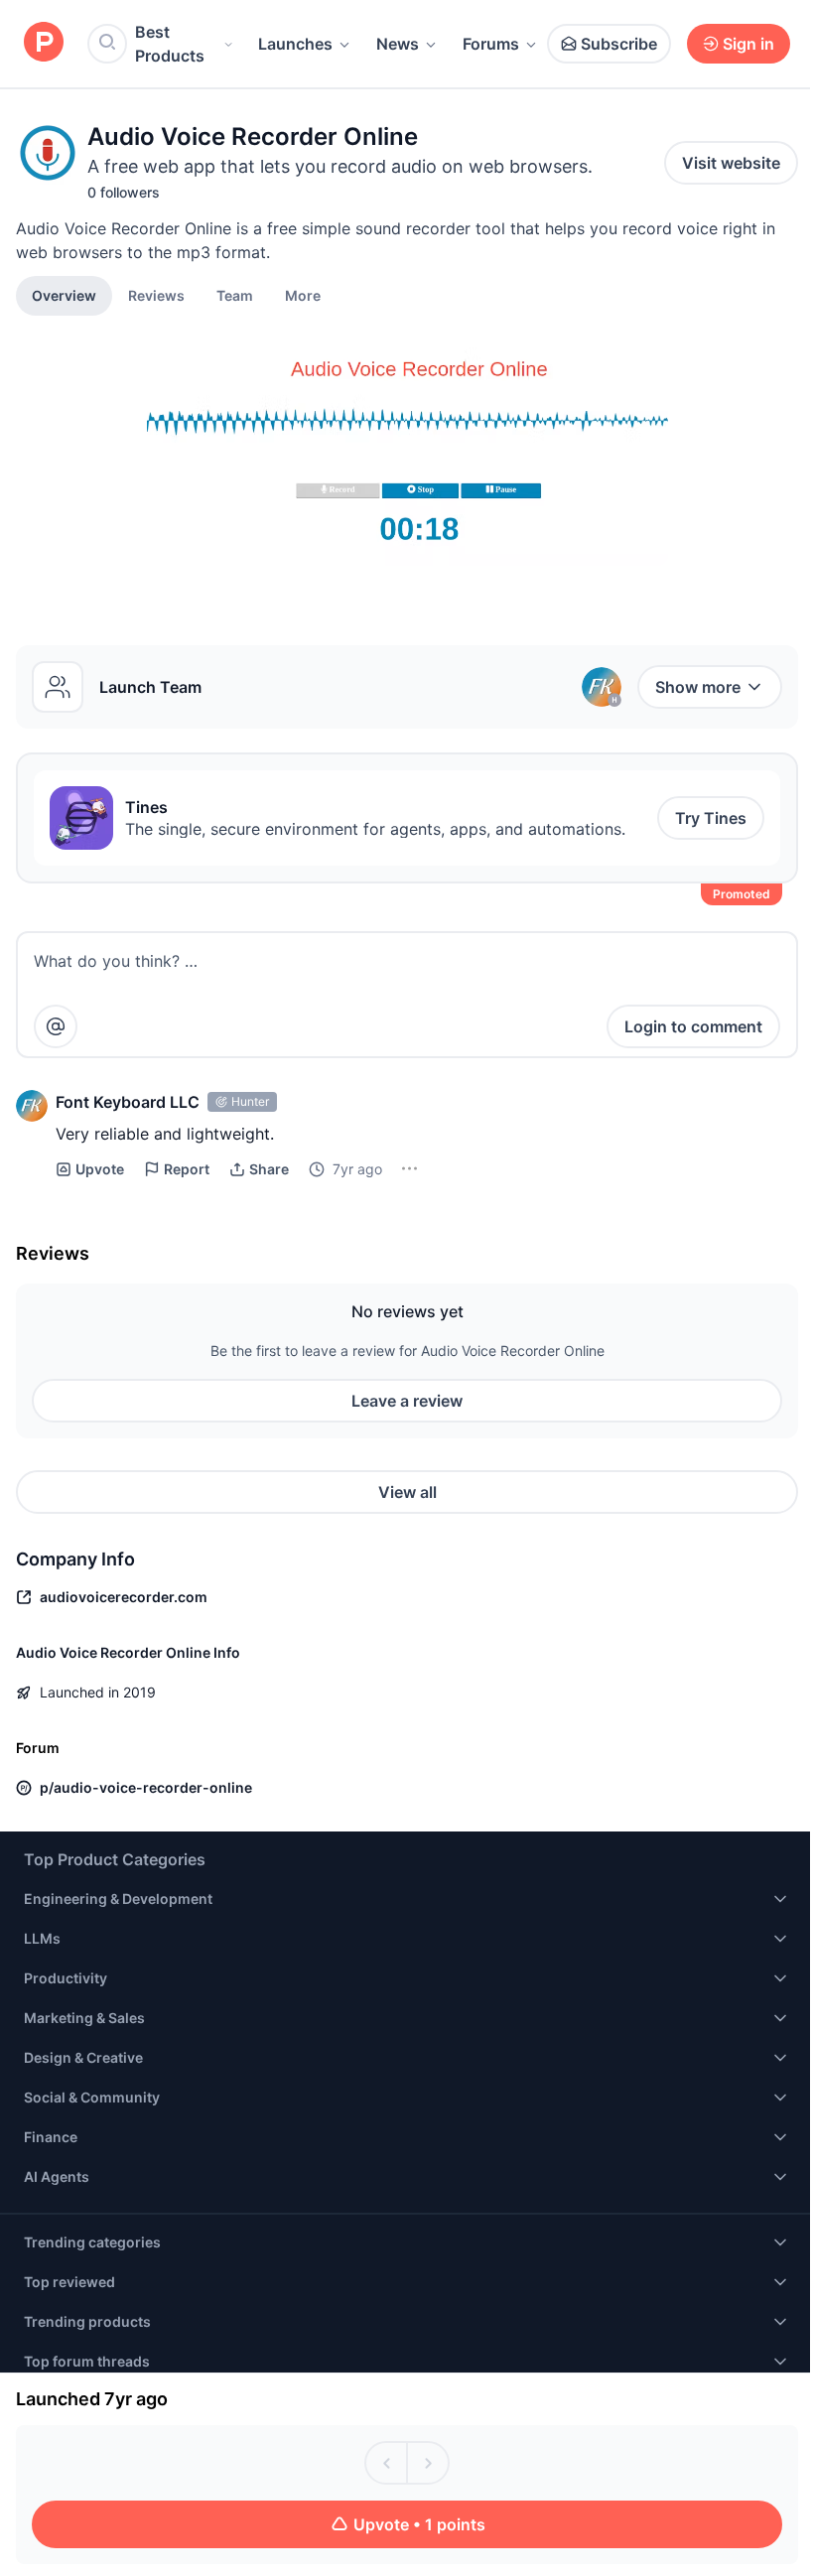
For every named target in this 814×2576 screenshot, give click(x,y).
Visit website (731, 163)
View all (407, 1492)
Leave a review (407, 1401)
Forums (491, 44)
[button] (303, 295)
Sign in (748, 44)
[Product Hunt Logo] (44, 43)
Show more (698, 687)
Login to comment (693, 1026)
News (398, 44)
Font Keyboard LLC (128, 1102)
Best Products (170, 44)
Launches (295, 44)
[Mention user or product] (56, 1026)
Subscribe (619, 44)
